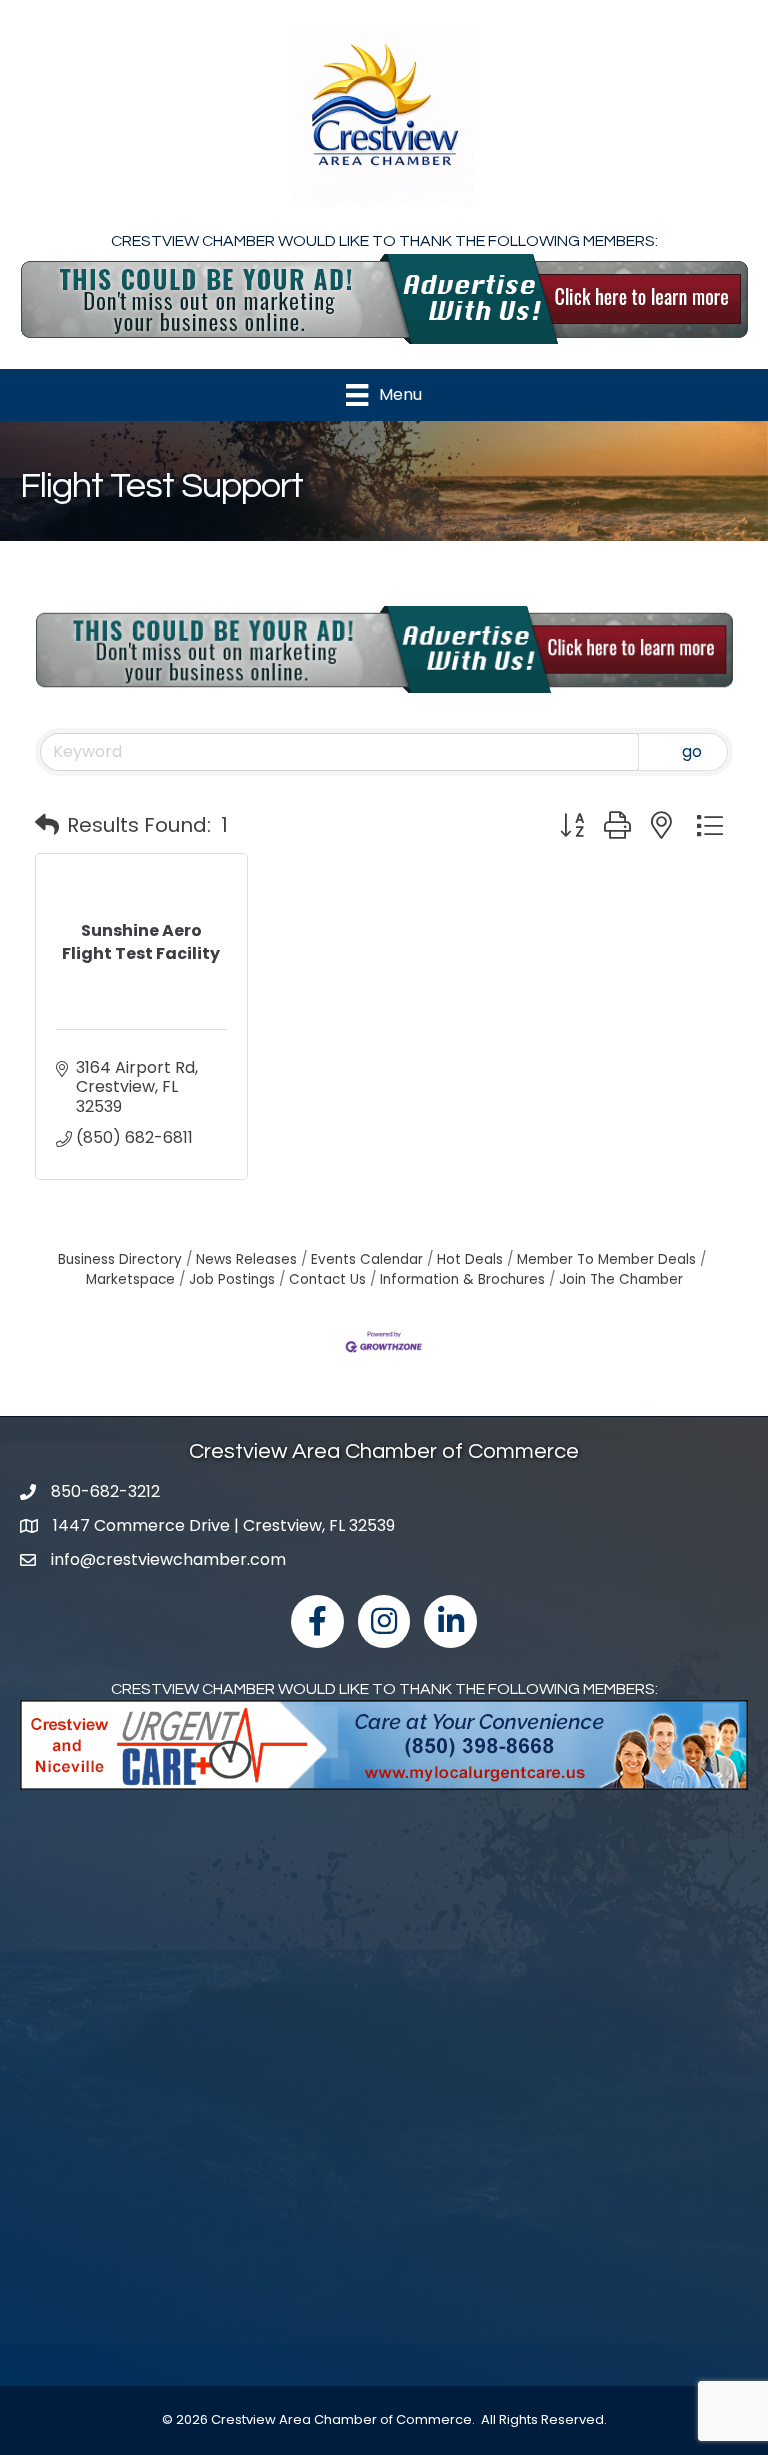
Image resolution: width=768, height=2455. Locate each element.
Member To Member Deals (606, 1259)
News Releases (246, 1259)
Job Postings (232, 1279)
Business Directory (120, 1259)
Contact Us (327, 1279)
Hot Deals (470, 1259)
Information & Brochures (462, 1279)
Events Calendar (367, 1259)
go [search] (692, 751)
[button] (47, 825)
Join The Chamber (621, 1279)
